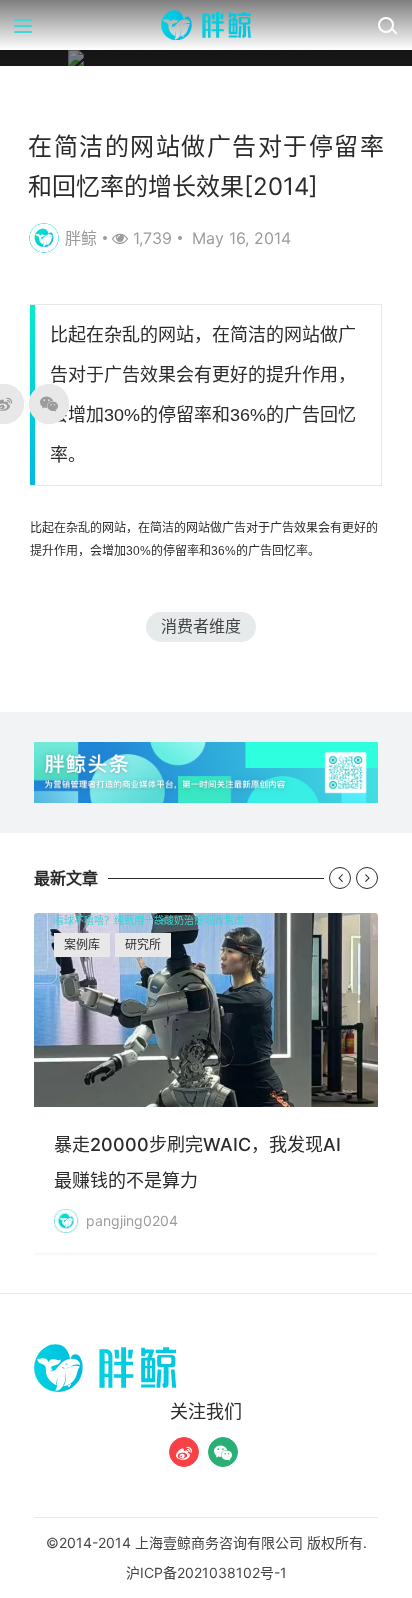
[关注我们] (184, 1452)
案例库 (82, 944)
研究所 (143, 944)
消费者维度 (201, 626)
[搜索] (387, 25)
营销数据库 (69, 98)
